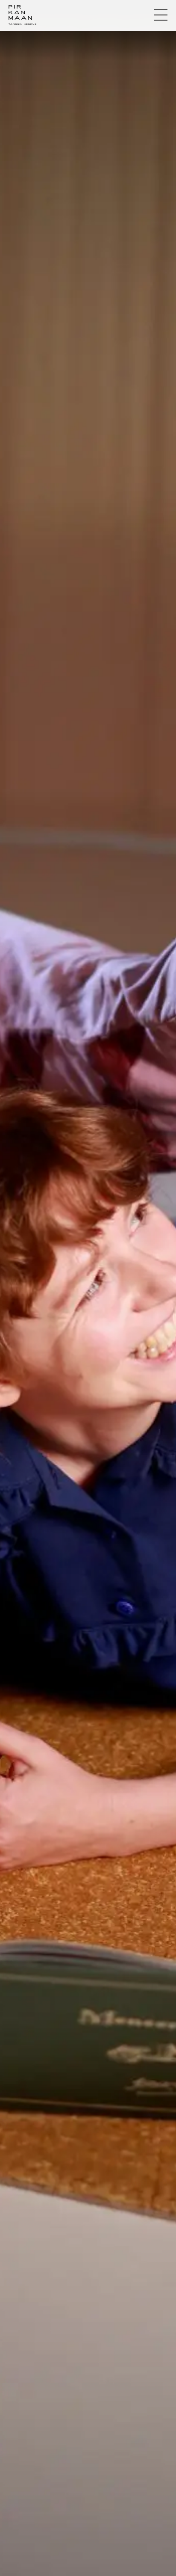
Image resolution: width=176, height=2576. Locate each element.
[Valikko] (161, 15)
